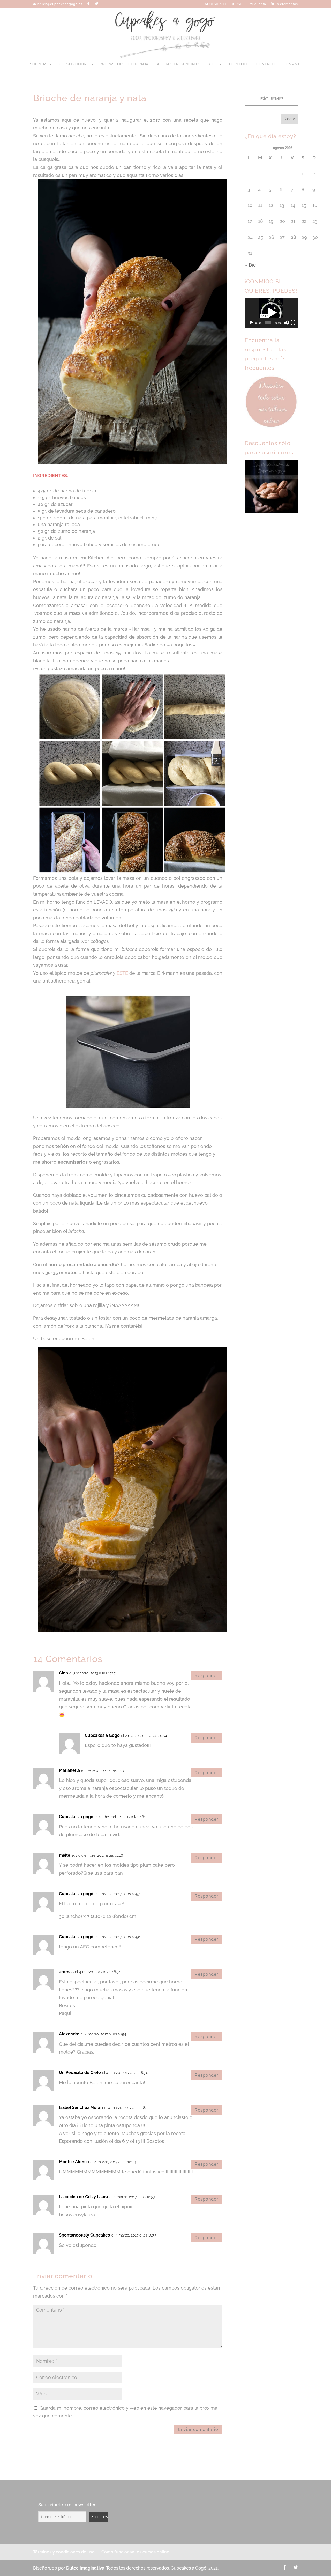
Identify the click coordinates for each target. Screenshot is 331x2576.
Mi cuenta (258, 4)
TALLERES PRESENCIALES (178, 64)
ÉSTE (122, 973)
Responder (206, 1676)
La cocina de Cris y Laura (84, 2197)
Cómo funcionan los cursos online (135, 2552)
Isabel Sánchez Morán (81, 2108)
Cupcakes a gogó (76, 1817)
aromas (66, 1972)
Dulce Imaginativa (85, 2568)
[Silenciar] (287, 323)
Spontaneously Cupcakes (84, 2235)
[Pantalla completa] (293, 323)
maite (65, 1855)
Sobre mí (39, 64)
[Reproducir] (251, 323)
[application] (271, 313)
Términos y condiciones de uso (64, 2552)
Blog (212, 64)
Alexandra (69, 2034)
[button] (271, 313)
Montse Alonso (74, 2162)
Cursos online (74, 64)
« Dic (250, 265)
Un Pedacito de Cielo (80, 2073)
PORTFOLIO (239, 64)
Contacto (266, 64)
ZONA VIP (292, 64)
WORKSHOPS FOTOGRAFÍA (125, 64)
